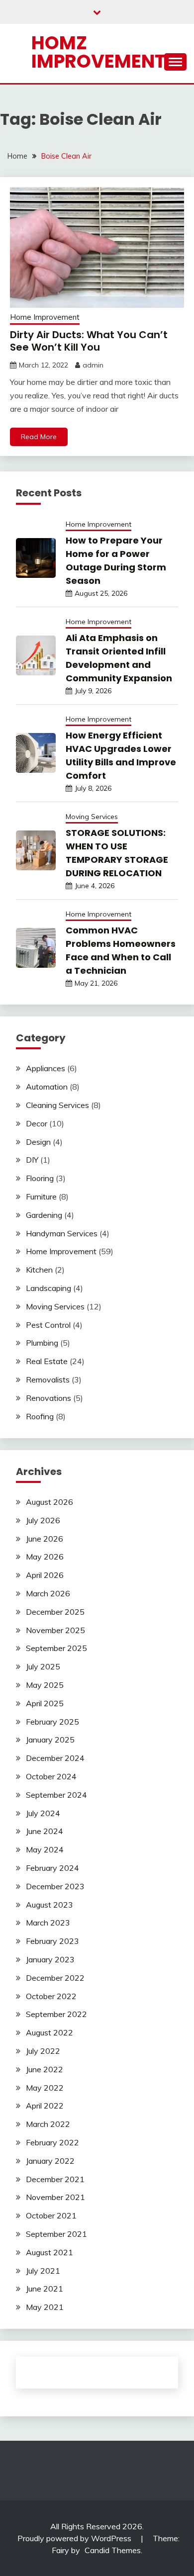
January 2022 (50, 2161)
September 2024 (56, 1795)
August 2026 (49, 1502)
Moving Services (92, 817)
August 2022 (49, 2032)
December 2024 (55, 1758)
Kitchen (39, 1270)
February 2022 (52, 2142)
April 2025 (45, 1703)
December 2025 (55, 1612)
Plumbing (42, 1343)
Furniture (41, 1196)
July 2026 (43, 1520)
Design (38, 1142)
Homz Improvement (98, 52)
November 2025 (55, 1630)
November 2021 (55, 2197)
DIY (32, 1160)
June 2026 (45, 1539)
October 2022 (51, 1996)
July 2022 (43, 2051)
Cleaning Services (57, 1105)
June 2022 (45, 2069)
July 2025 (43, 1666)
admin (93, 365)
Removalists (48, 1380)
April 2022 (45, 2106)
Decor (37, 1123)
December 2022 (55, 1978)
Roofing (40, 1416)
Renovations (48, 1398)
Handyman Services (62, 1233)
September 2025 (56, 1648)
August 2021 (49, 2252)
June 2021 (45, 2289)
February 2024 (52, 1868)
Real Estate (47, 1361)
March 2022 (48, 2124)
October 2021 (51, 2215)
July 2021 (43, 2271)
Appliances (46, 1068)
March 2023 (48, 1923)
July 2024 (43, 1813)
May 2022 (45, 2088)
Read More (39, 437)
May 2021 (45, 2307)
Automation (47, 1087)
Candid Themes (113, 2550)
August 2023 (49, 1905)
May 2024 (45, 1849)
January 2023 (50, 1959)
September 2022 (56, 2014)
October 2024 (51, 1776)
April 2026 (45, 1575)
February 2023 (52, 1941)
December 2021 (55, 2179)
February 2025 (52, 1722)
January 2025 (50, 1740)
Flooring (40, 1178)
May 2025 (45, 1685)
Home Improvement (45, 317)
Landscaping (48, 1288)
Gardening (44, 1215)
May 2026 (45, 1557)
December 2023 (55, 1886)
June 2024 (45, 1831)
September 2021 (56, 2234)
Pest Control (48, 1325)
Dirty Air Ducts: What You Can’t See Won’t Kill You (89, 341)
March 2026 (48, 1593)
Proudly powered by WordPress (75, 2538)
